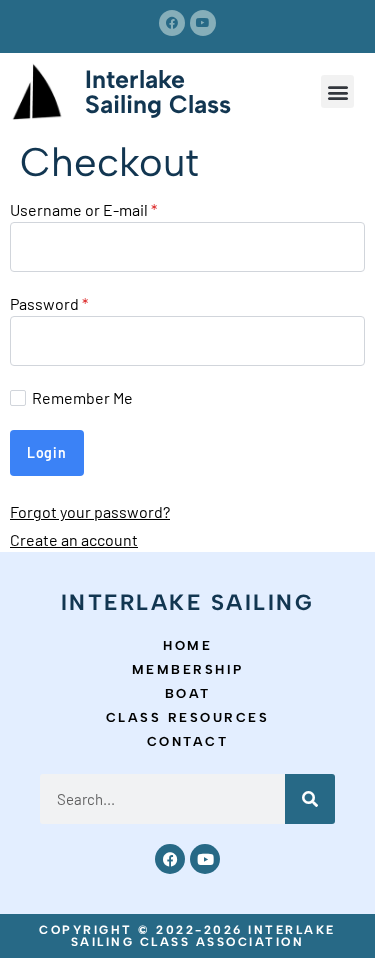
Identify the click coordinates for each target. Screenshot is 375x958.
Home (187, 645)
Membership (188, 669)
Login (47, 452)
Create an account (74, 539)
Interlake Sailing (188, 602)
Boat (188, 693)
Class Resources (188, 717)
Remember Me (82, 398)
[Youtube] (203, 23)
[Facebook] (172, 23)
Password (49, 304)
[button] (337, 91)
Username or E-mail (83, 210)
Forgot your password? (90, 511)
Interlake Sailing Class (158, 91)
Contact (188, 741)
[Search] (310, 799)
